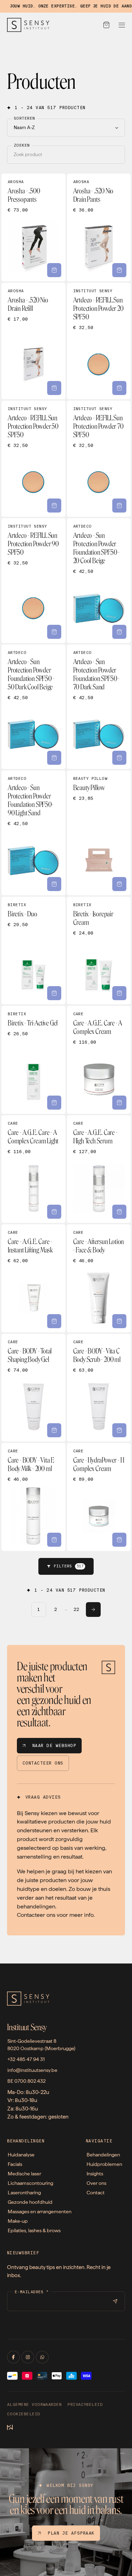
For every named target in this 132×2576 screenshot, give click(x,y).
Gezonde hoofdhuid (30, 2202)
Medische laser (24, 2174)
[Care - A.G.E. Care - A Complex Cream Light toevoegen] (54, 1212)
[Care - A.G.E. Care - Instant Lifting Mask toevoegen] (54, 1321)
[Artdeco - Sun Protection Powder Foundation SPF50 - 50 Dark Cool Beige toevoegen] (54, 758)
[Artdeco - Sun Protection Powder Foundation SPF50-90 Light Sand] (33, 833)
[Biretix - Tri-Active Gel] (33, 1060)
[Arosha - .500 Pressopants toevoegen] (54, 270)
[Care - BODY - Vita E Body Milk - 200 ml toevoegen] (54, 1540)
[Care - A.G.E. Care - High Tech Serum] (99, 1169)
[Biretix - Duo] (33, 951)
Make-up (18, 2221)
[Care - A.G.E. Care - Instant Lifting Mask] (33, 1278)
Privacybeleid (85, 2405)
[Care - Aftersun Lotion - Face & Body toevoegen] (119, 1321)
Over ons (96, 2183)
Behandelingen (103, 2155)
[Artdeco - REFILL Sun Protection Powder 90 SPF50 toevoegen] (54, 632)
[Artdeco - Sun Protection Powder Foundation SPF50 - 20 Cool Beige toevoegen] (119, 632)
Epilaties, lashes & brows (34, 2230)
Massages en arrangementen (40, 2212)
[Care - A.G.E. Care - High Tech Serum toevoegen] (119, 1212)
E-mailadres (32, 2292)
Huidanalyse (21, 2155)
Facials (15, 2164)
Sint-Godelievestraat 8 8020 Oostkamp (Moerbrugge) (41, 2045)
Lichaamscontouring (30, 2183)
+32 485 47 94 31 (26, 2059)
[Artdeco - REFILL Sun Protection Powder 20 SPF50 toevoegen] (119, 388)
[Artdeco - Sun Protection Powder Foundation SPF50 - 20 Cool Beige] (99, 581)
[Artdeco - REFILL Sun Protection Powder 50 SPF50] (33, 459)
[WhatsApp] (42, 2357)
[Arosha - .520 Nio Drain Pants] (99, 228)
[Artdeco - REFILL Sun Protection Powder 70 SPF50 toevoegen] (119, 506)
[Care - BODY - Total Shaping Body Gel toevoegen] (54, 1430)
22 (77, 1610)
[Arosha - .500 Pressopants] (33, 228)
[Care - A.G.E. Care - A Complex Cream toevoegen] (119, 1103)
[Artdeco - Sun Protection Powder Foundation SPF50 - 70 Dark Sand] (99, 707)
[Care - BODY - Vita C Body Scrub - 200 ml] (99, 1388)
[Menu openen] (122, 25)
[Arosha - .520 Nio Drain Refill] (33, 341)
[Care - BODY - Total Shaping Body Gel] (33, 1388)
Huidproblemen (104, 2164)
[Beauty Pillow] (99, 833)
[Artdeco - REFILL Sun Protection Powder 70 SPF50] (99, 459)
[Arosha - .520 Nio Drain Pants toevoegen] (119, 270)
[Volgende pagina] (93, 1610)
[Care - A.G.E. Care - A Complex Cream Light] (33, 1169)
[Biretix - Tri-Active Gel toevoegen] (54, 1103)
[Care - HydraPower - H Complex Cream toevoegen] (119, 1540)
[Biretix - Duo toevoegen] (54, 993)
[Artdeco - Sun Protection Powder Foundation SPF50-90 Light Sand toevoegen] (54, 884)
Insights (95, 2174)
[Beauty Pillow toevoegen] (119, 884)
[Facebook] (13, 2357)
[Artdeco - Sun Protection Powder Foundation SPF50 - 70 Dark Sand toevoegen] (119, 758)
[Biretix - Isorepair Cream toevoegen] (119, 993)
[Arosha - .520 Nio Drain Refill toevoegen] (54, 388)
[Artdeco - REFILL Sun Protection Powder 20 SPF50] (99, 341)
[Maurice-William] (10, 2428)
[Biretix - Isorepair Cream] (99, 951)
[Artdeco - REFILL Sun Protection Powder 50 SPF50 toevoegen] (54, 506)
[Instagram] (28, 2357)
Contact (96, 2193)
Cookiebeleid (24, 2414)
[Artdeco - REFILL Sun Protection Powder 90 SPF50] (33, 581)
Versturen (115, 2301)
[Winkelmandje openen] (106, 25)
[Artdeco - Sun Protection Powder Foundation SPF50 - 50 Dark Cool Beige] (33, 707)
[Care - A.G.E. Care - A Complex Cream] (99, 1060)
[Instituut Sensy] (28, 25)
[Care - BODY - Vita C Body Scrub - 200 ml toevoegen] (119, 1430)
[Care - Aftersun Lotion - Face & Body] (99, 1278)
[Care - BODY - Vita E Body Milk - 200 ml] (33, 1497)
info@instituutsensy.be (32, 2070)
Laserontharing (24, 2193)
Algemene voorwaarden (34, 2405)
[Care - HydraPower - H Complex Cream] (99, 1497)
